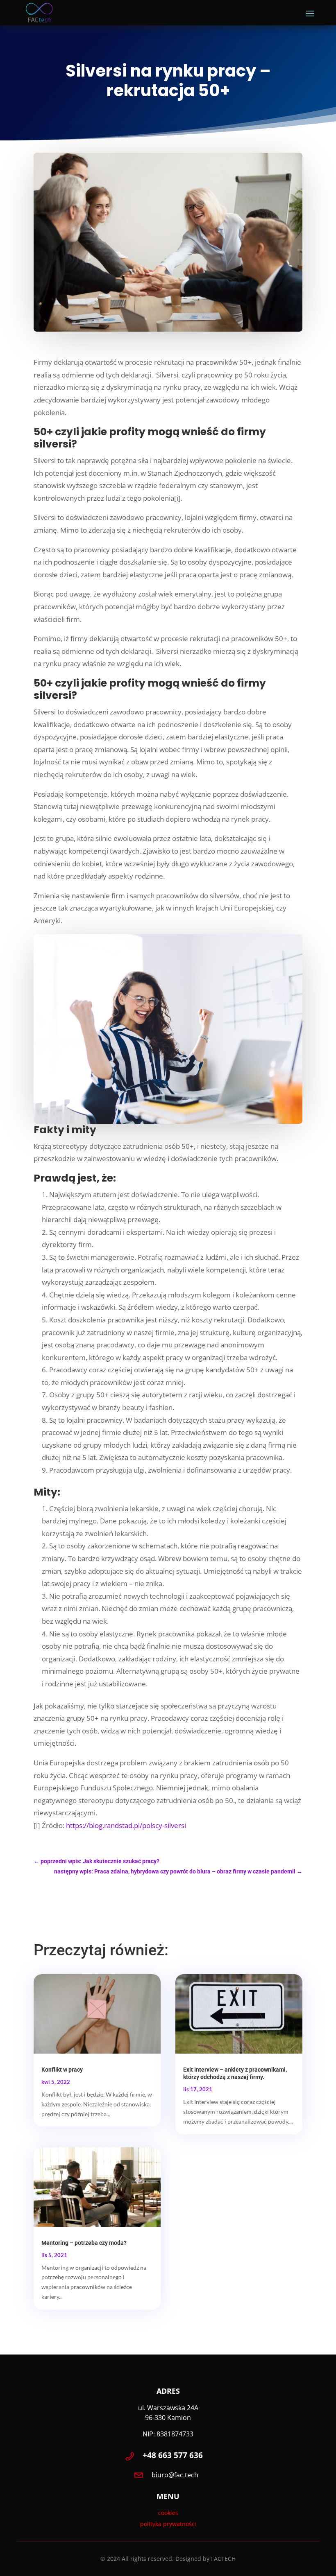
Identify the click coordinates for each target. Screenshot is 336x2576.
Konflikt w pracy (62, 2070)
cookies (168, 2513)
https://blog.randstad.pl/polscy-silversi (125, 1825)
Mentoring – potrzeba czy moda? (84, 2243)
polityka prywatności (168, 2524)
